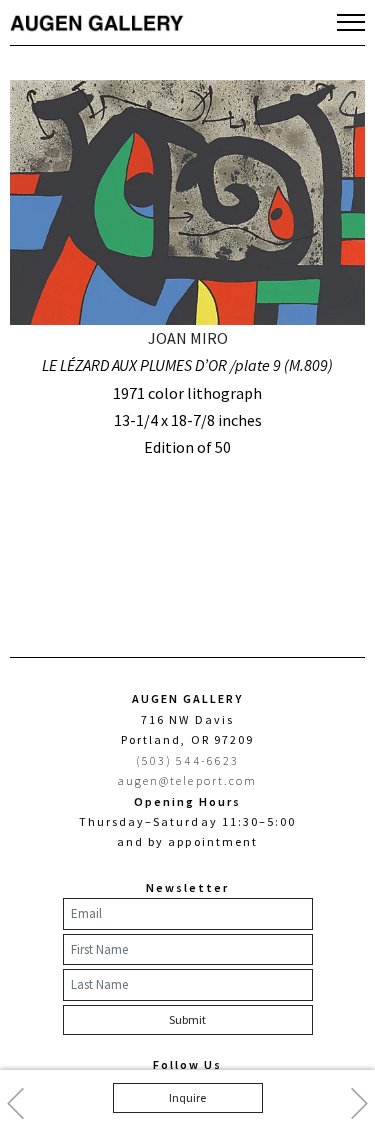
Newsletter (187, 887)
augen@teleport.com (187, 780)
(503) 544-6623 (187, 760)
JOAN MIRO (188, 338)
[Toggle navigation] (351, 22)
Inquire (187, 1097)
